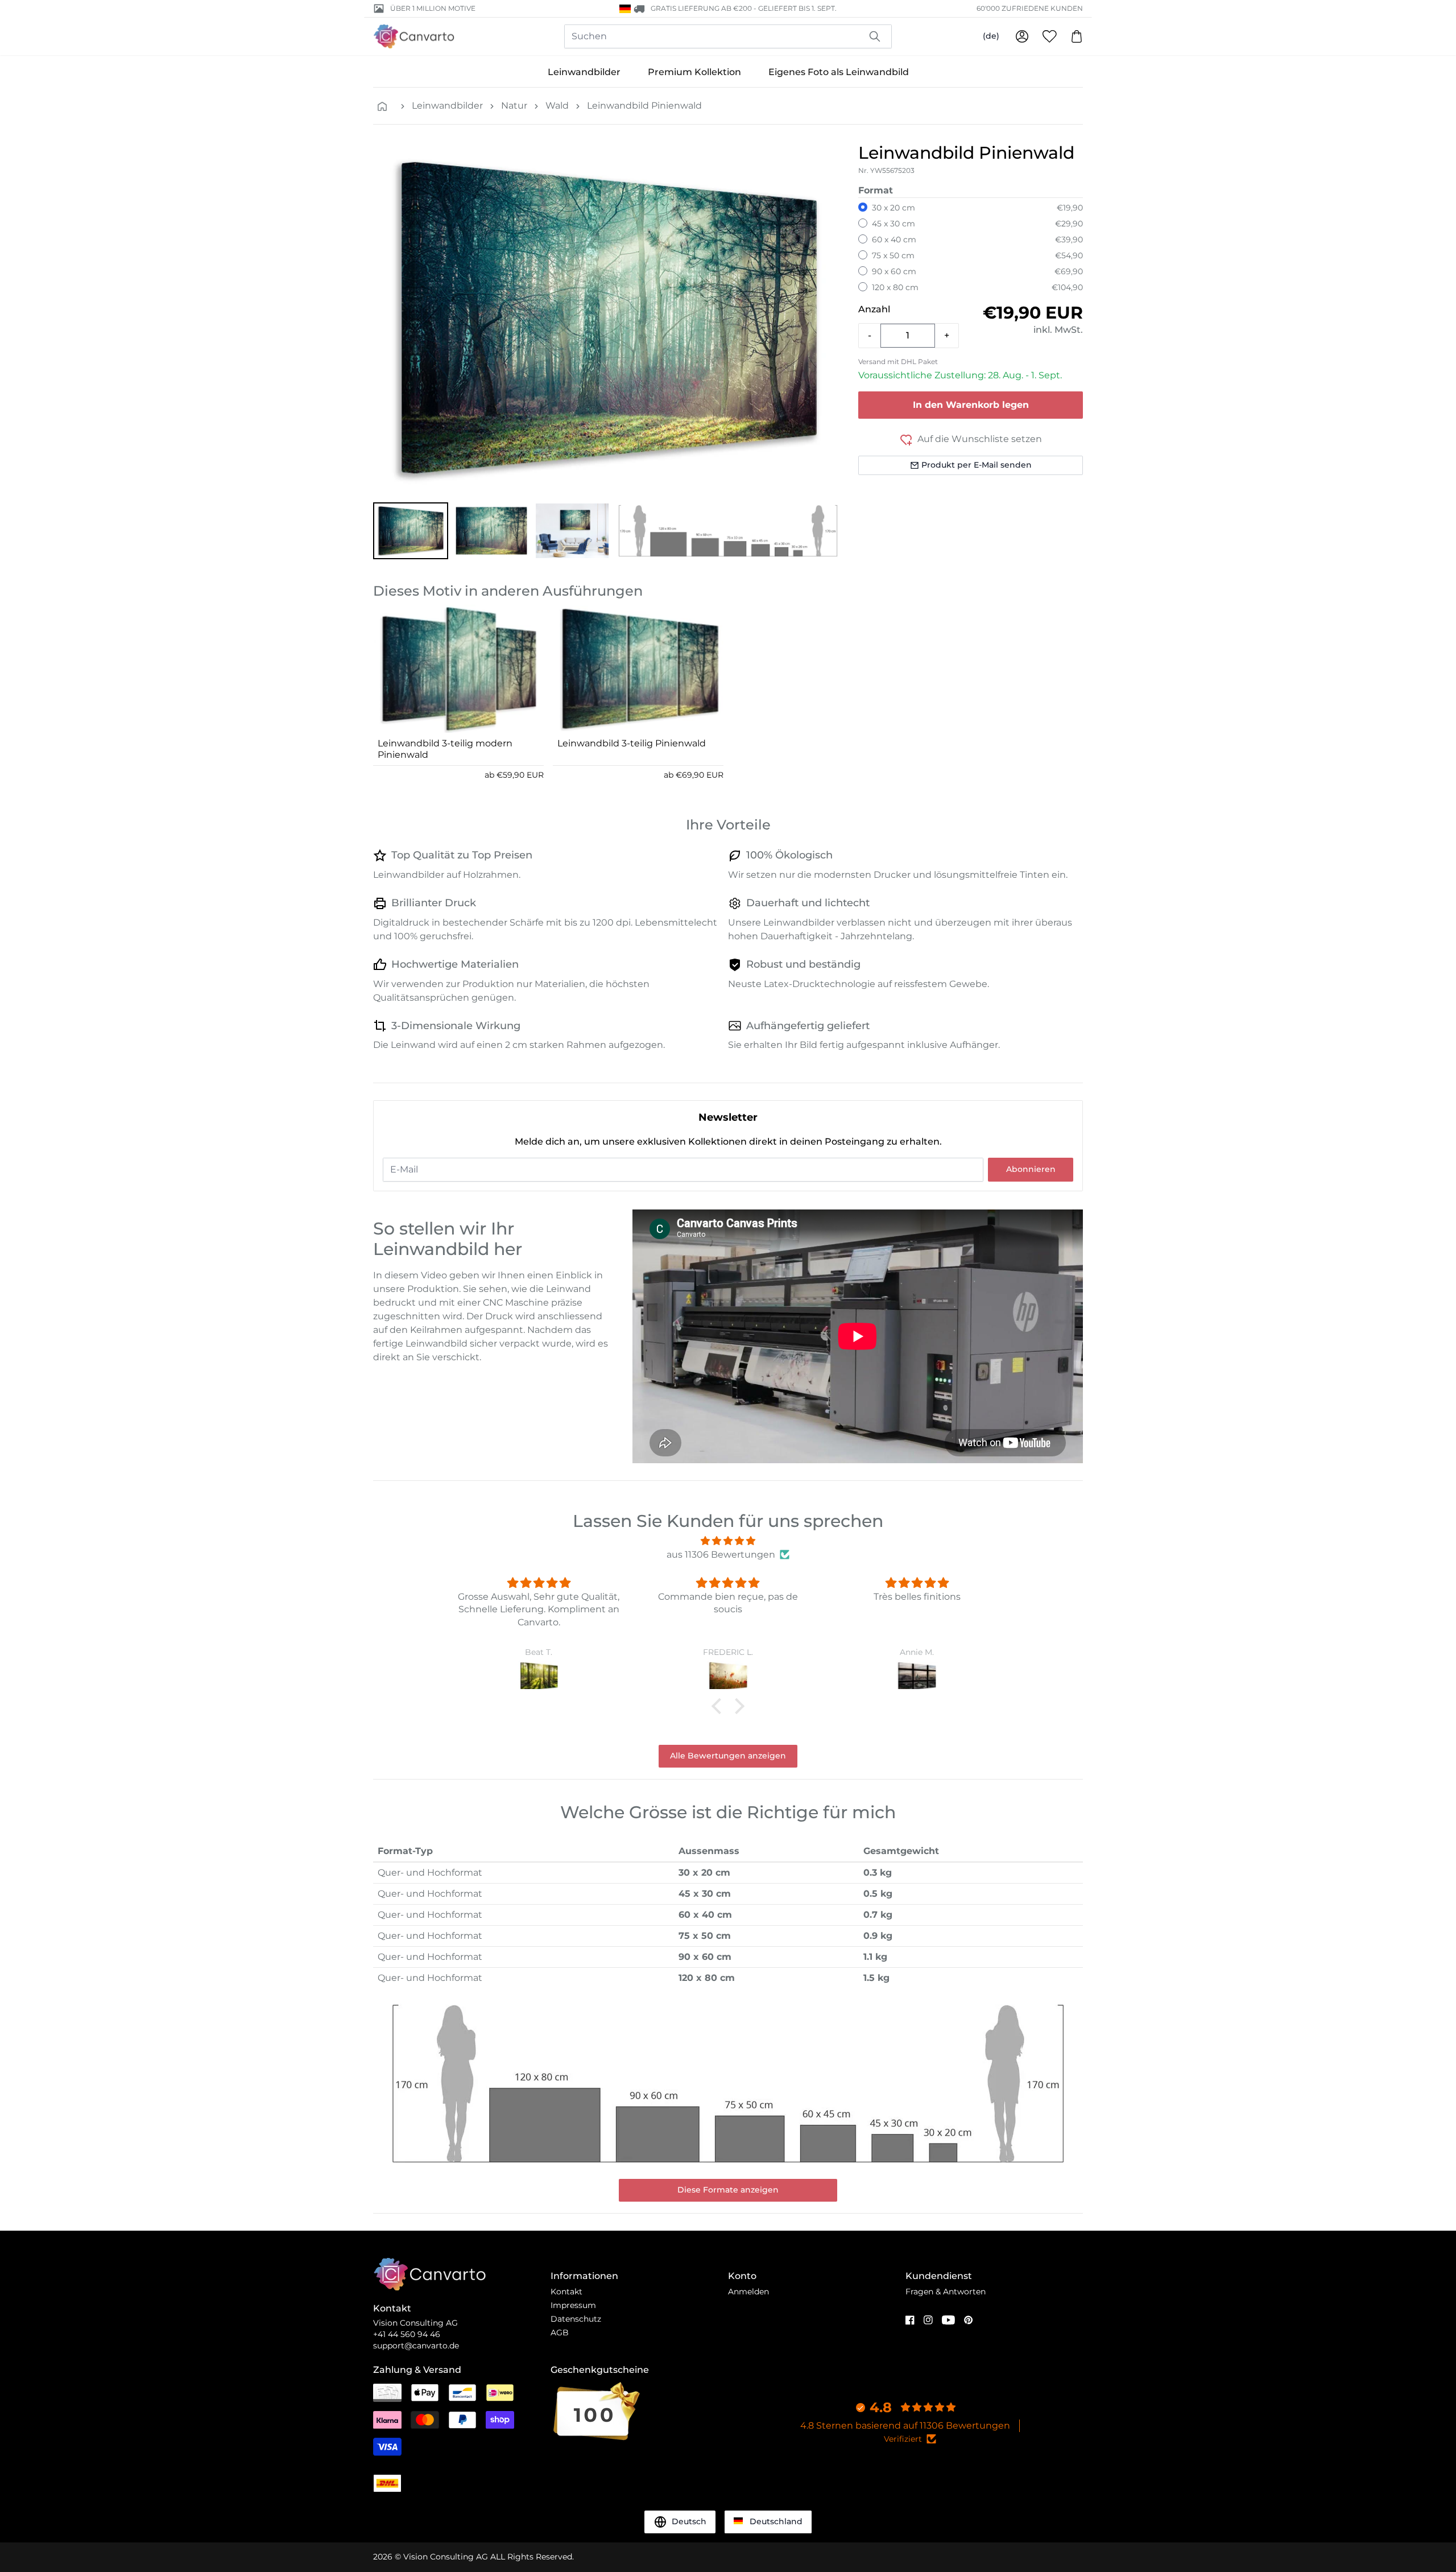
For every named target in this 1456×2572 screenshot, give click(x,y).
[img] (728, 1541)
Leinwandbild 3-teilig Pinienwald (632, 743)
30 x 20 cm (894, 208)
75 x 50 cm (893, 255)
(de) (991, 36)
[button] (411, 531)
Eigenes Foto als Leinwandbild (839, 72)
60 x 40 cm (894, 240)
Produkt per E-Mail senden (977, 465)
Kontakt (566, 2292)
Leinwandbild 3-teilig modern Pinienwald (445, 749)
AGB (560, 2332)
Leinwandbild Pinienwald (644, 106)
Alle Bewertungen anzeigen (728, 1756)
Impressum (573, 2305)
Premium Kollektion (694, 72)
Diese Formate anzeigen (728, 2190)
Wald (557, 106)
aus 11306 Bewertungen (721, 1555)
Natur (514, 106)
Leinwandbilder (584, 72)
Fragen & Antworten (946, 2292)
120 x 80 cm (895, 287)
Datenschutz (576, 2319)
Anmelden (748, 2292)
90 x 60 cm (894, 271)
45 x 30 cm (894, 224)
